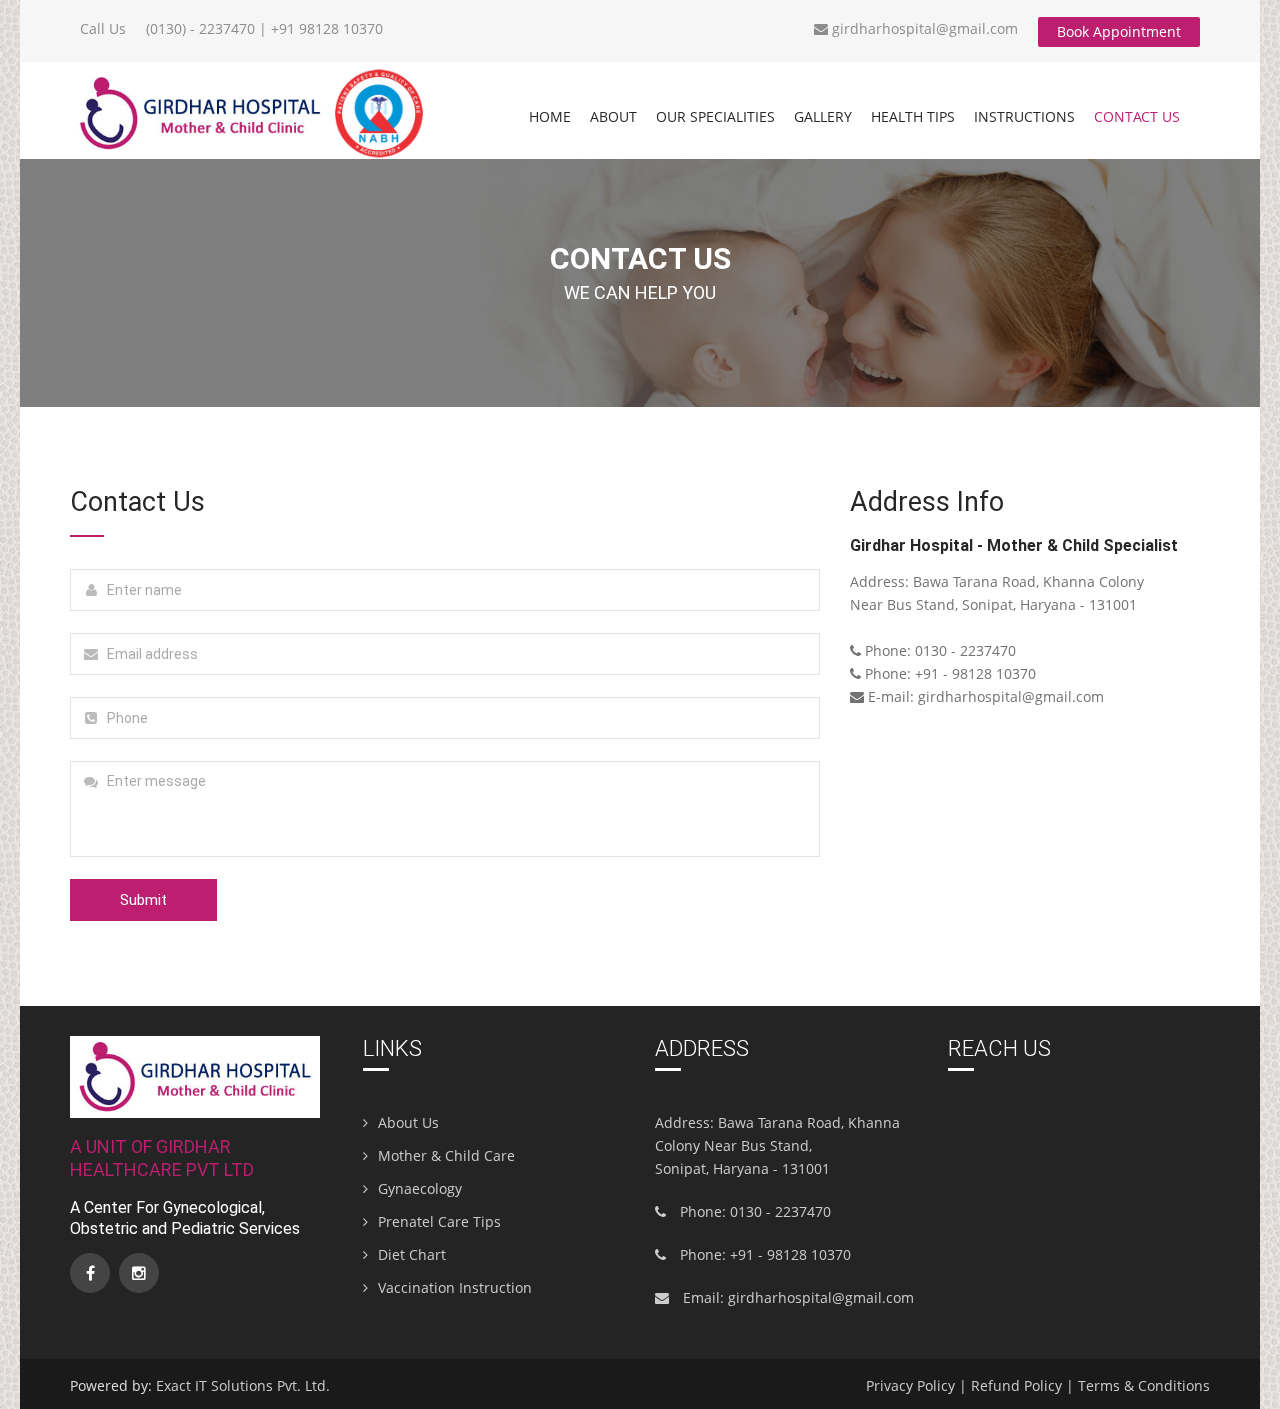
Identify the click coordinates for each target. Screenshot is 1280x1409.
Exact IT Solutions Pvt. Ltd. (243, 1385)
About (613, 116)
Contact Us (1137, 116)
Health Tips (913, 116)
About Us (408, 1122)
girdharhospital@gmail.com (923, 28)
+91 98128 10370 (327, 28)
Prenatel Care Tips (439, 1221)
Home (550, 116)
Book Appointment (1119, 31)
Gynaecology (420, 1188)
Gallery (823, 116)
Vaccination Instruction (455, 1287)
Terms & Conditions (1144, 1385)
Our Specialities (715, 116)
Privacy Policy (910, 1385)
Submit (143, 900)
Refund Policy (1016, 1385)
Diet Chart (412, 1254)
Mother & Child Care (446, 1155)
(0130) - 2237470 (200, 28)
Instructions (1024, 116)
